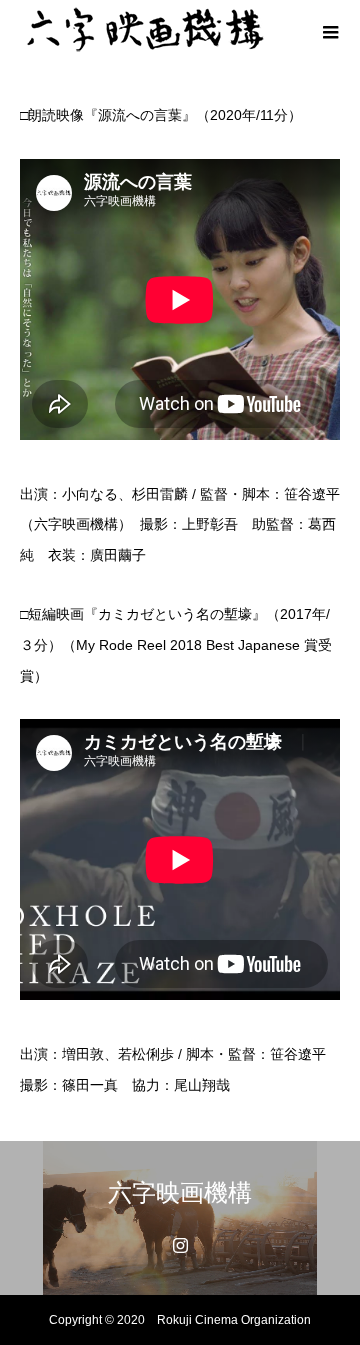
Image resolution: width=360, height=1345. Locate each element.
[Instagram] (180, 1245)
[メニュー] (330, 30)
